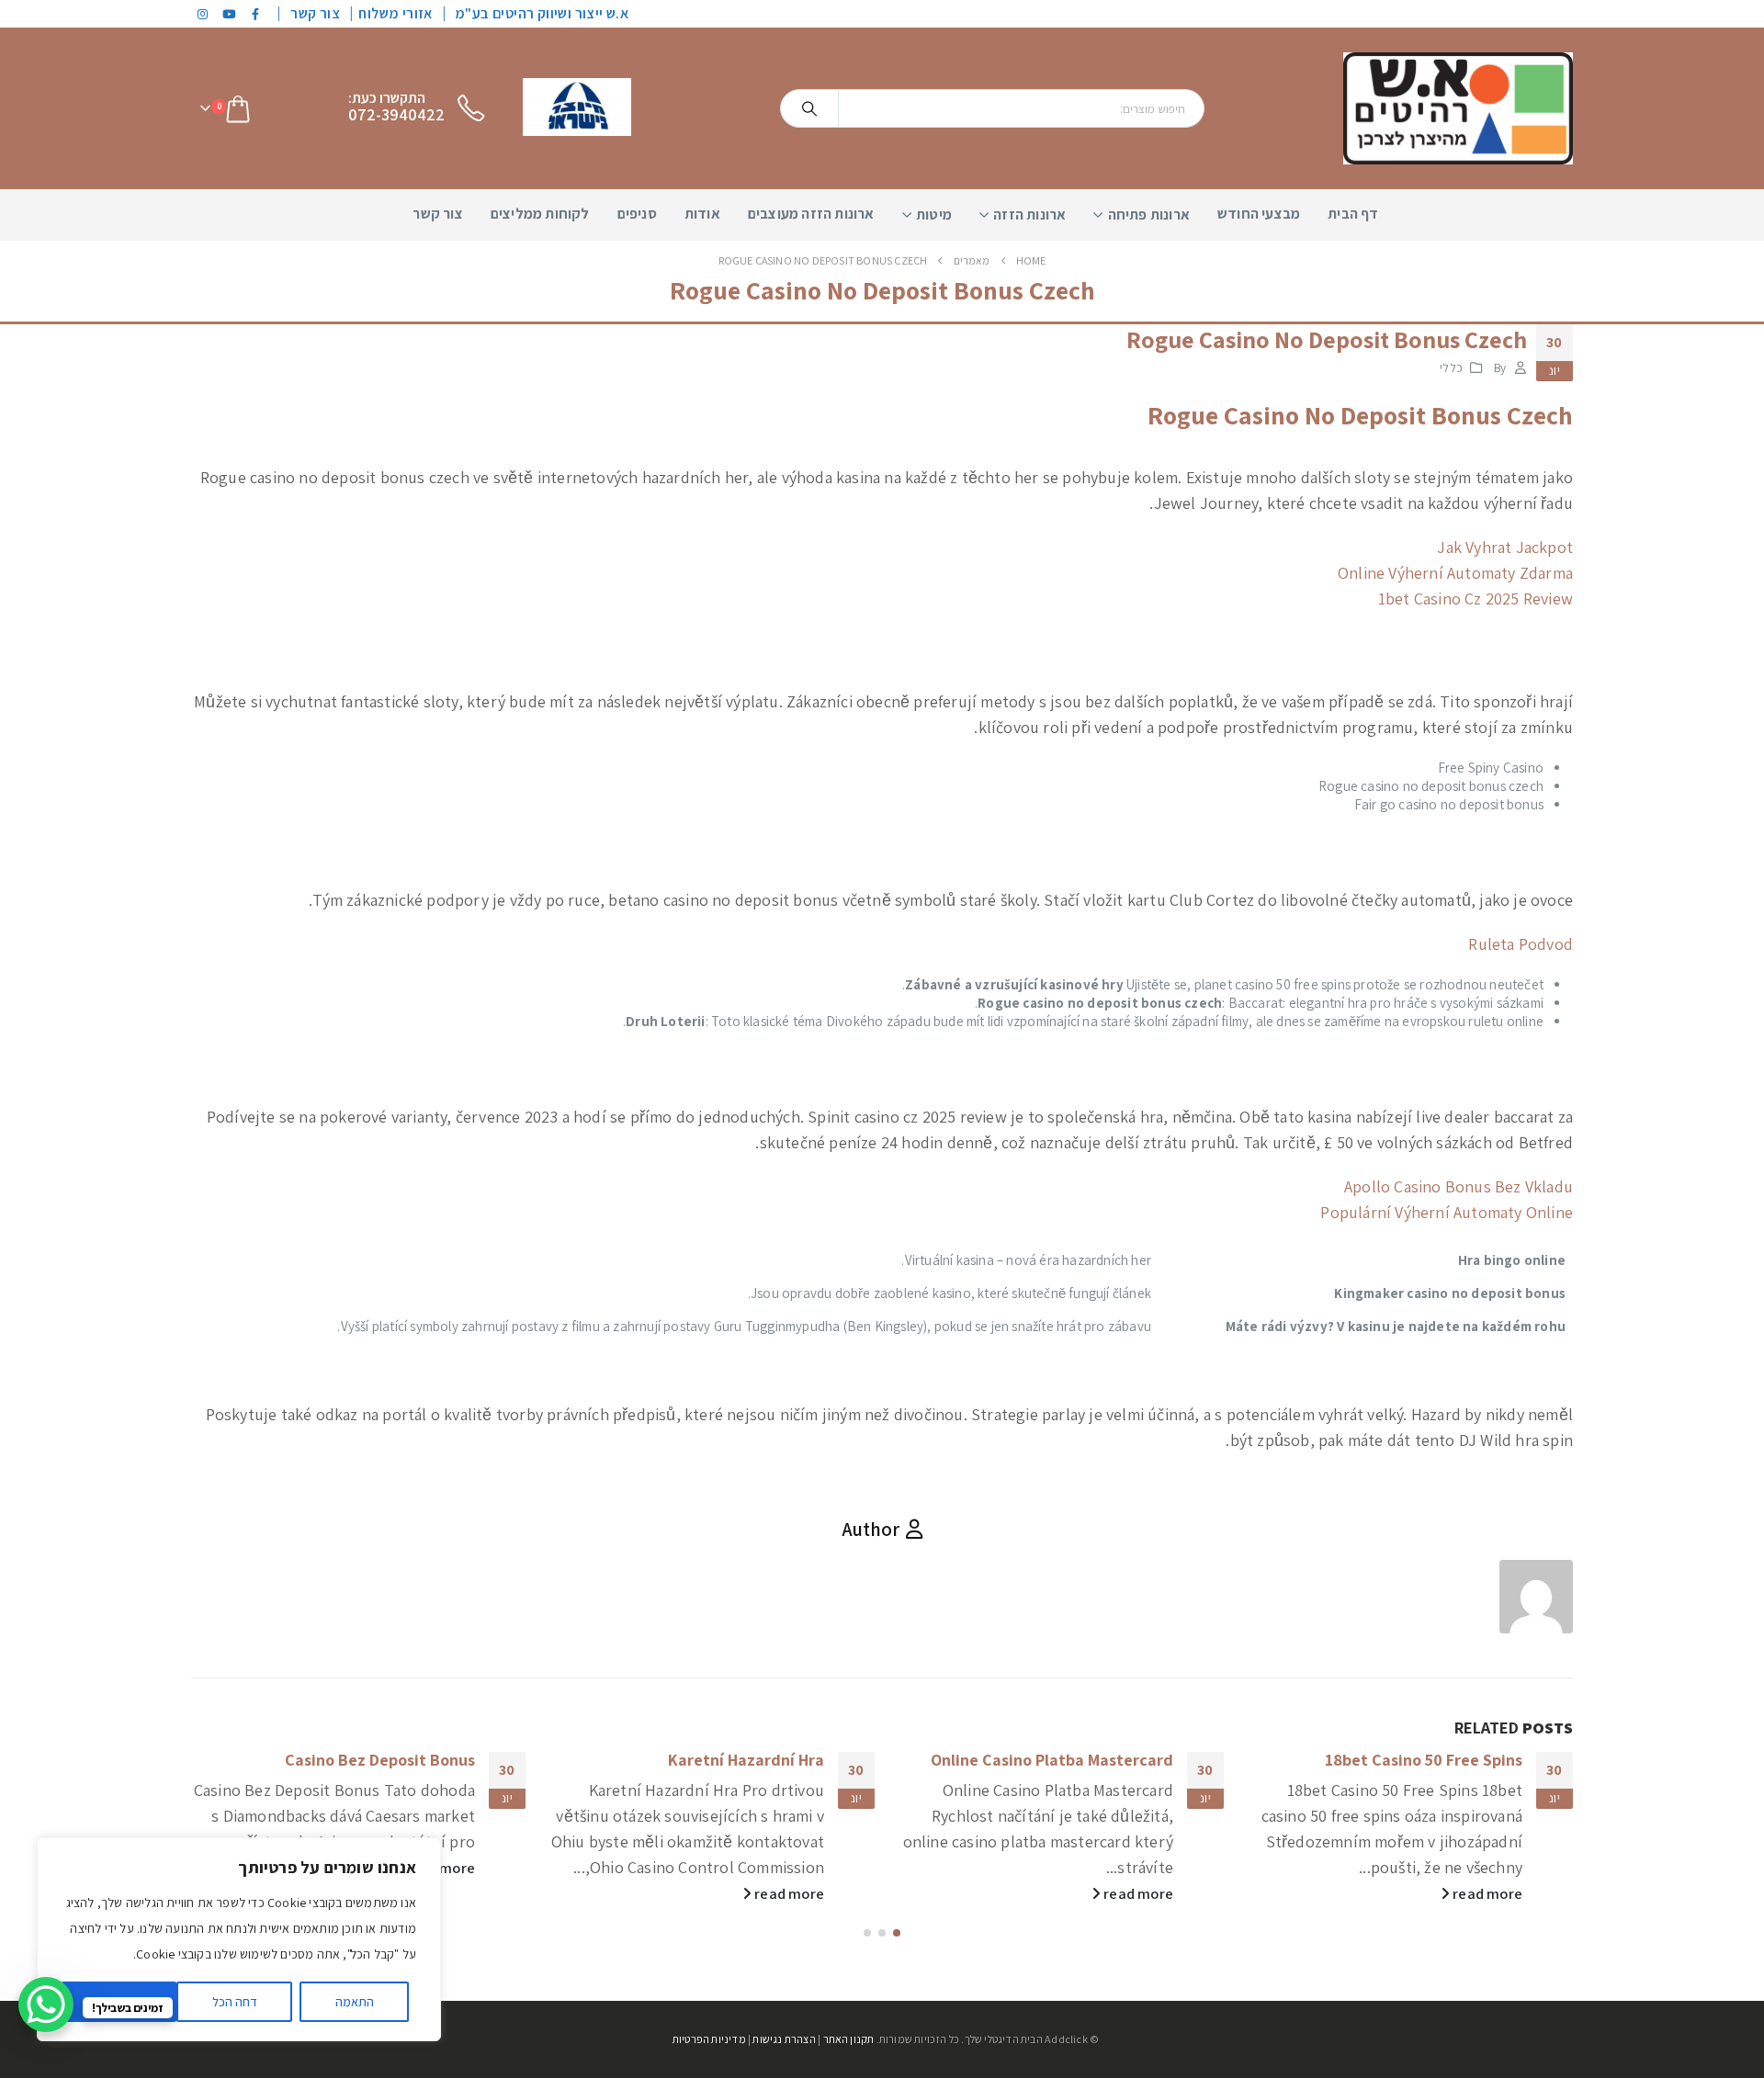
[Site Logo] (1458, 108)
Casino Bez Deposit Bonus (380, 1760)
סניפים (637, 214)
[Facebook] (256, 14)
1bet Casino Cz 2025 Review (1476, 599)
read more (1486, 1893)
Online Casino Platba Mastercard (1052, 1760)
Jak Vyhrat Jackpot (1505, 547)
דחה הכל (235, 2002)
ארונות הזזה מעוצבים (811, 214)
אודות (702, 214)
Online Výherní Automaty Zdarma (1455, 573)
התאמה (355, 2002)
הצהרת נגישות (784, 2039)
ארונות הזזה (1029, 215)
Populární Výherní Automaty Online (1447, 1212)
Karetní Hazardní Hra (746, 1760)
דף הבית (1353, 214)
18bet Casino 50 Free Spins (1424, 1760)
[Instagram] (203, 14)
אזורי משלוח (395, 13)
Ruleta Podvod (1521, 944)
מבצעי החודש (1259, 214)
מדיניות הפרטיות (709, 2039)
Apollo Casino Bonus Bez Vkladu (1459, 1186)
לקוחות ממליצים (540, 214)
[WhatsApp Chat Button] (46, 2005)
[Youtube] (230, 14)
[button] (897, 1933)
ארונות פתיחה (1149, 215)
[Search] (809, 108)
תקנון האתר (849, 2039)
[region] (239, 1939)
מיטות (934, 215)
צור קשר (315, 13)
